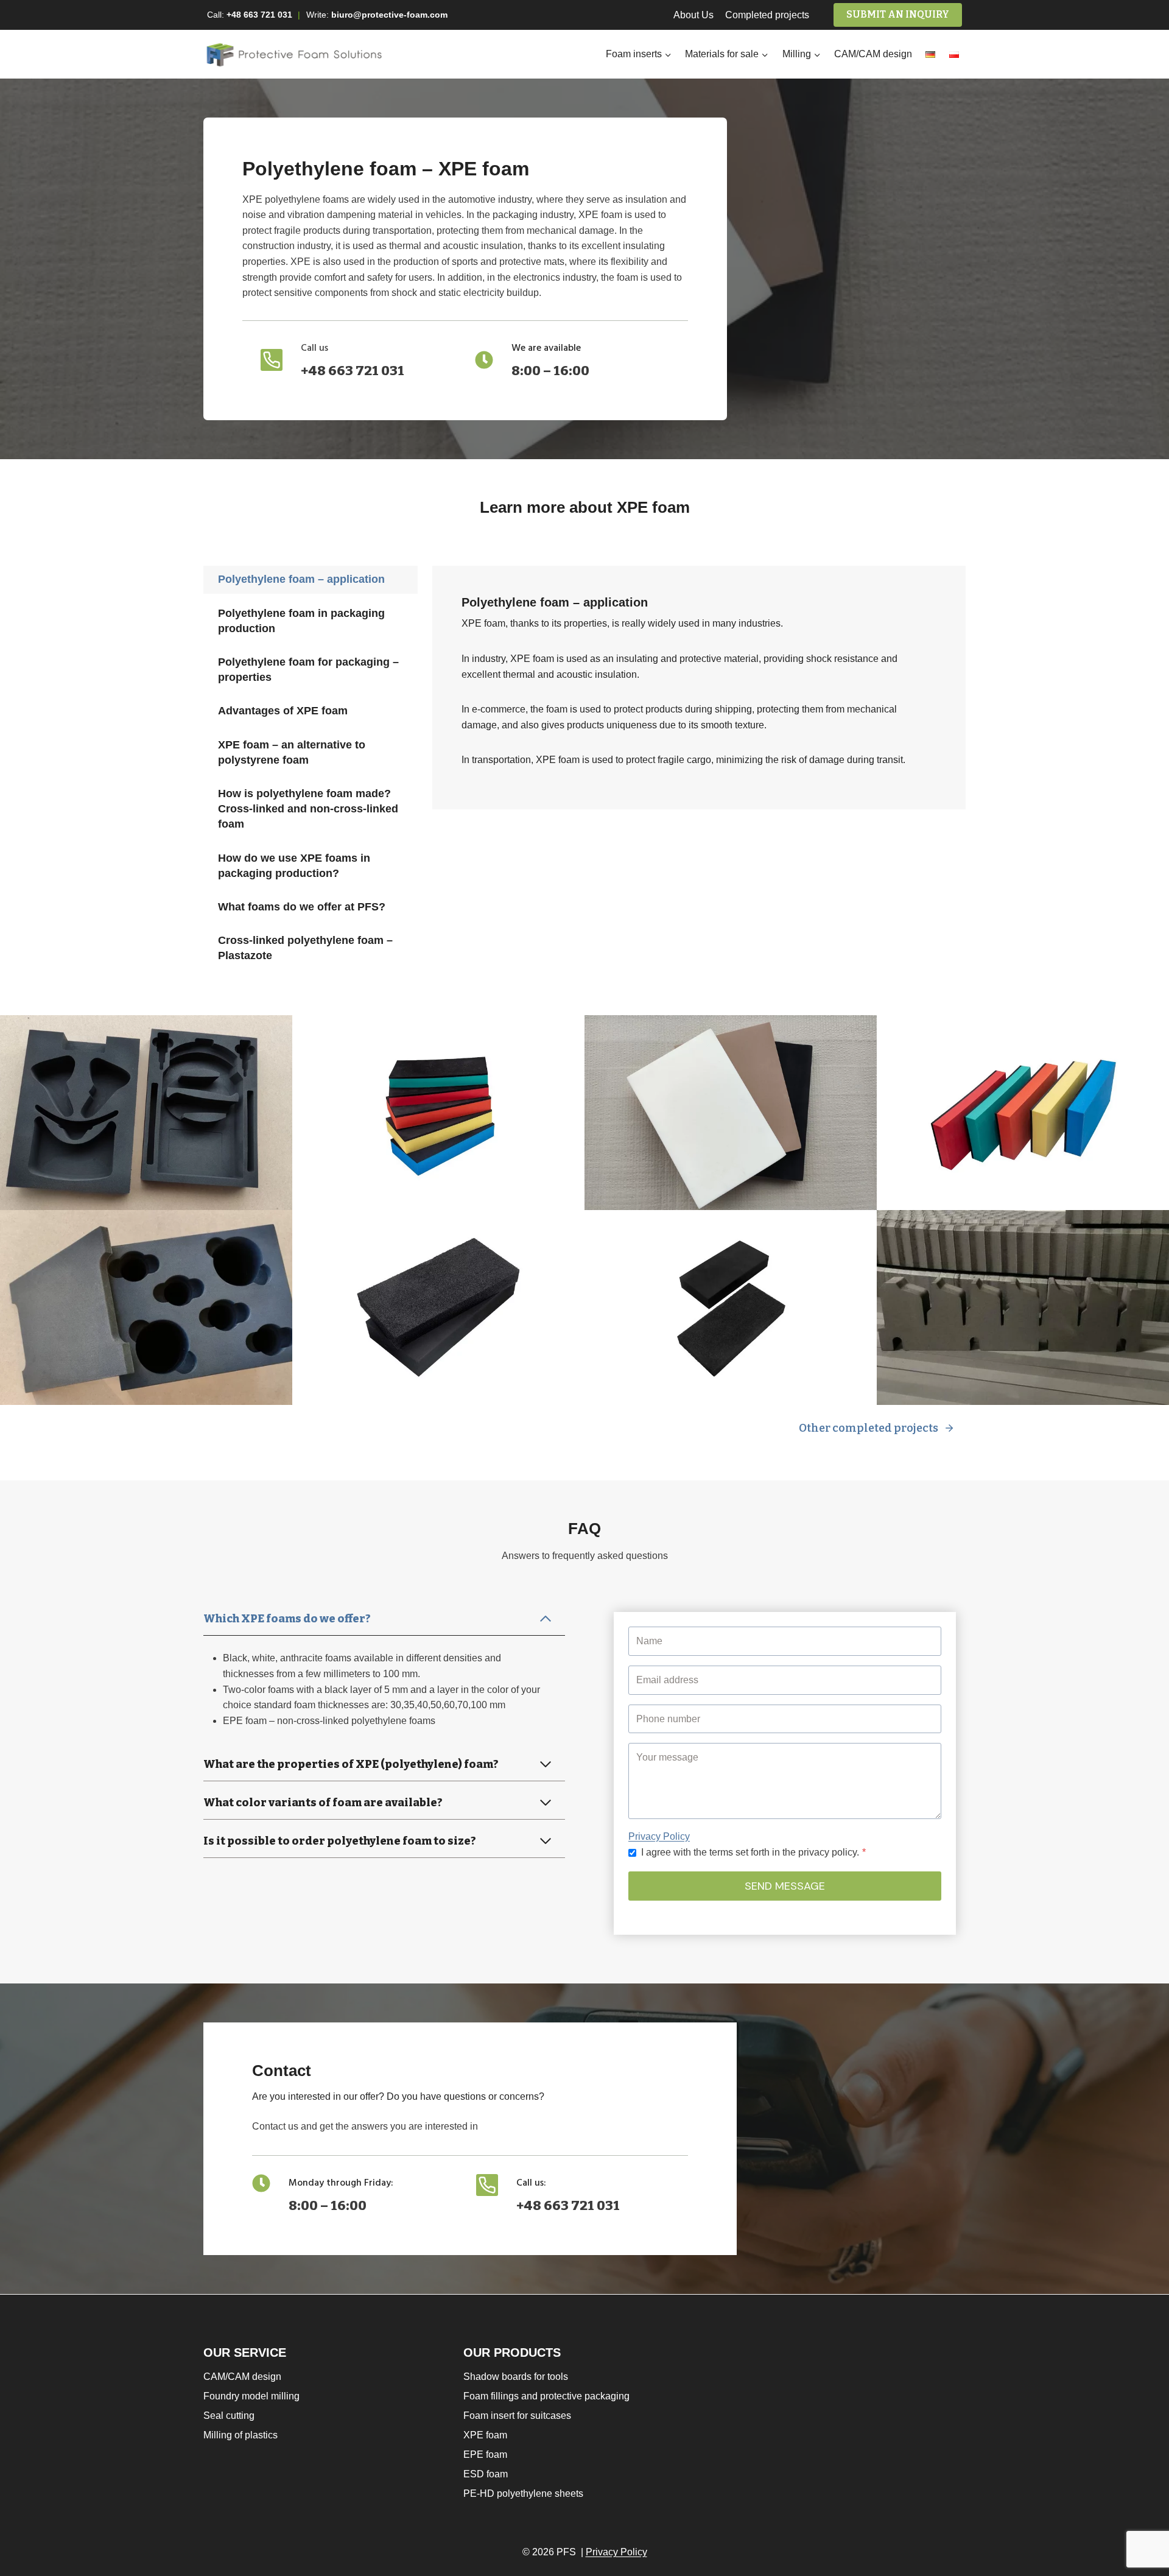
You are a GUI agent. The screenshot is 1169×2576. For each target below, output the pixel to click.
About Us (693, 15)
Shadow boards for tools (516, 2377)
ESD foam (486, 2474)
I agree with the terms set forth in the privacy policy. (753, 1852)
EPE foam (485, 2455)
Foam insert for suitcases (517, 2416)
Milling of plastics (240, 2435)
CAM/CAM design (873, 54)
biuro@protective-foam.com (389, 15)
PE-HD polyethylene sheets (523, 2493)
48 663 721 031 (262, 15)
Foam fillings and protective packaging (546, 2396)
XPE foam (485, 2435)
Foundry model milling (251, 2396)
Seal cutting (229, 2416)
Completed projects (767, 15)
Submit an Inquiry (898, 14)
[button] (146, 1113)
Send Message (785, 1886)
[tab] (311, 579)
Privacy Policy (659, 1836)
